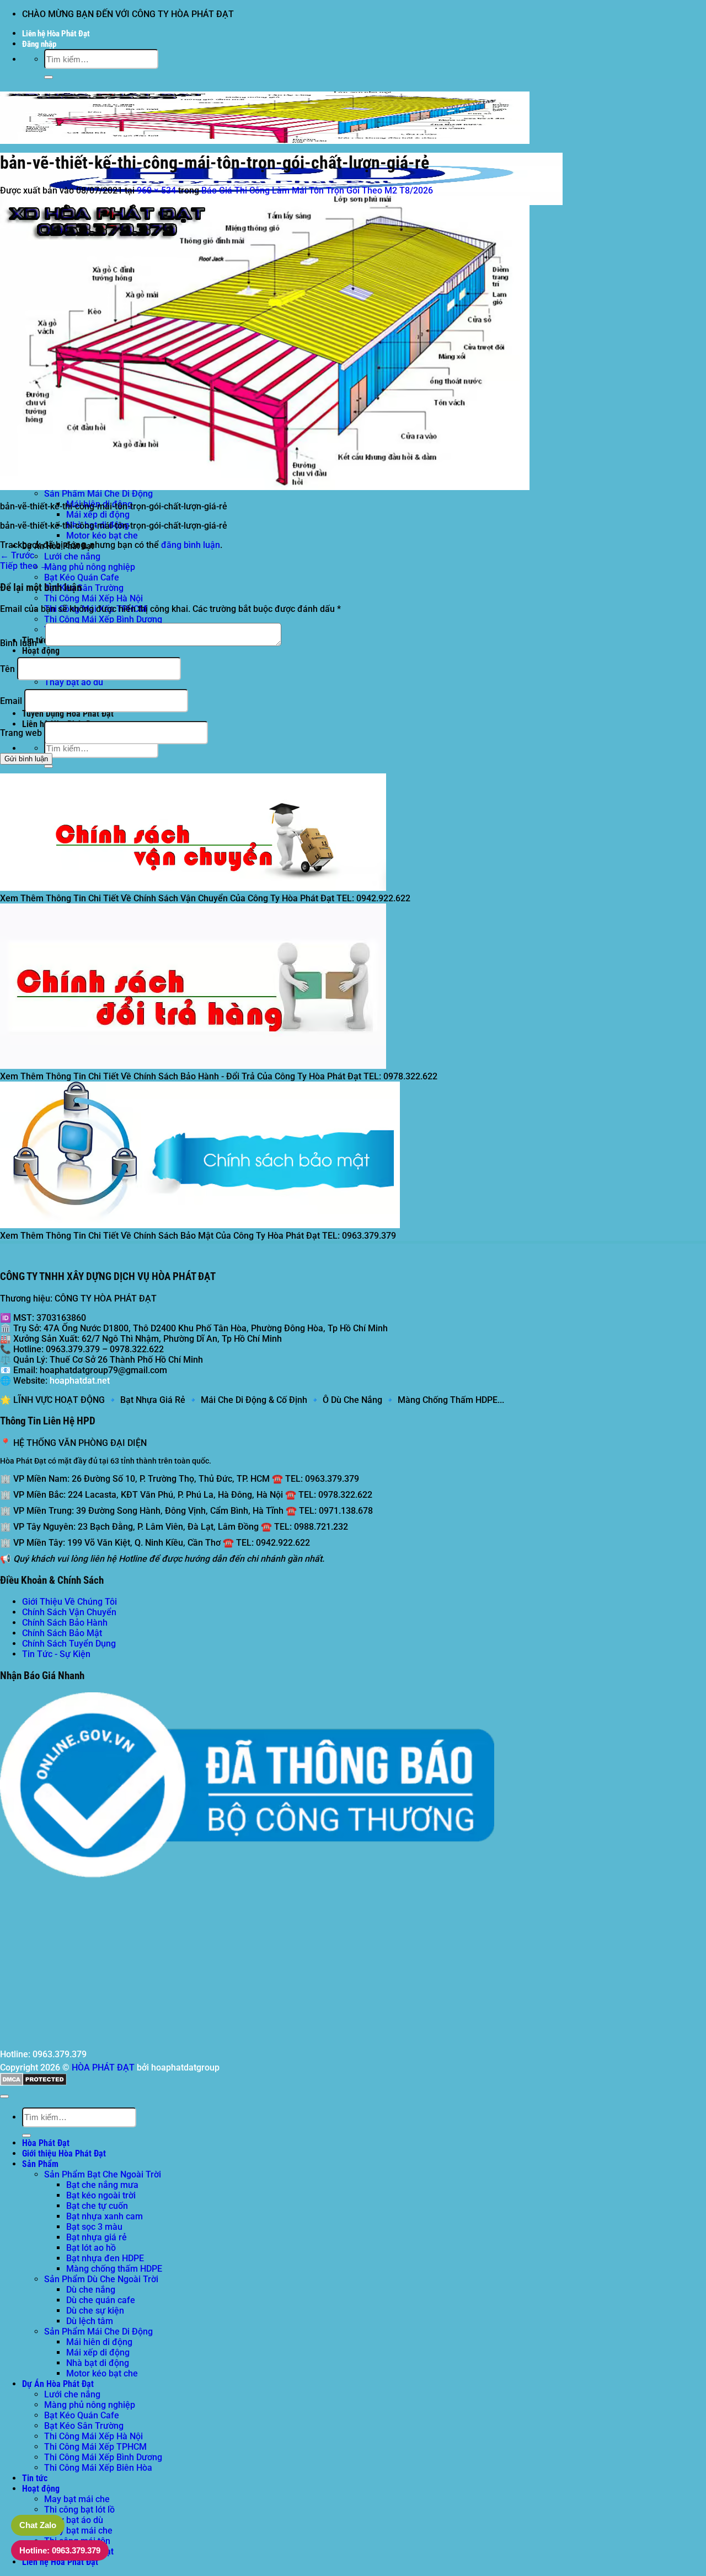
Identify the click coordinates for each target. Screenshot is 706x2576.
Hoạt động (41, 651)
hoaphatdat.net (80, 1381)
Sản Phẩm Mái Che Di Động (98, 494)
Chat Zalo (38, 2525)
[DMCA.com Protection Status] (33, 2083)
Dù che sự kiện (95, 2311)
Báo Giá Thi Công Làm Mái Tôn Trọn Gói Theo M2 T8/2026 (317, 190)
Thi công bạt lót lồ (79, 2510)
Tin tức (35, 2478)
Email (11, 701)
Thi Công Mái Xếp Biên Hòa (98, 2468)
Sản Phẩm (40, 2164)
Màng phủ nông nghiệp (90, 567)
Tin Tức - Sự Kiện (56, 1654)
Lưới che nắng (72, 556)
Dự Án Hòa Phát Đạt (58, 2384)
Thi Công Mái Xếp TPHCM (95, 2447)
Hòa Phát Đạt (46, 2143)
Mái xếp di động (98, 515)
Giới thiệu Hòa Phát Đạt (64, 2153)
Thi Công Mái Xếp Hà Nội (93, 598)
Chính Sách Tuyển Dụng (69, 1644)
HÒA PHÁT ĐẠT (103, 2067)
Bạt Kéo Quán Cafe (82, 577)
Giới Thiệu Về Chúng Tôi (69, 1602)
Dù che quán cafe (101, 2300)
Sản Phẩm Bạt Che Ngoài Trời (103, 2174)
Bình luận (22, 643)
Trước (17, 555)
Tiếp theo (24, 566)
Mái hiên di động (99, 2342)
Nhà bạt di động (98, 2363)
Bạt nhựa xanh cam (105, 2216)
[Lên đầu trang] (4, 2096)
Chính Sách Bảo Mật (62, 1633)
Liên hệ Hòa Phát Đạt (56, 34)
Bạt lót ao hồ (91, 2248)
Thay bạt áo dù (74, 682)
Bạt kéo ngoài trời (101, 2195)
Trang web (21, 733)
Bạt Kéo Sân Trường (84, 588)
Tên (7, 669)
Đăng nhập (39, 44)
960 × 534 (156, 190)
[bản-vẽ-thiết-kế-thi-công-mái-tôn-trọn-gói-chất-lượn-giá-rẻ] (265, 487)
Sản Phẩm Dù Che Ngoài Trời (101, 2279)
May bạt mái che (77, 2499)
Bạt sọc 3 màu (94, 2227)
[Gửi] (49, 77)
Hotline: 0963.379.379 (60, 2550)
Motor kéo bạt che (102, 536)
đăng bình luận (191, 545)
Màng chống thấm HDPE (114, 2269)
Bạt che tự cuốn (97, 2206)
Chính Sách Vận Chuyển (69, 1612)
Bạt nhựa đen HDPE (105, 2258)
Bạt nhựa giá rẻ (97, 2237)
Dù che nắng (91, 2290)
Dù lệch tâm (90, 2321)
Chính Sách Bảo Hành (65, 1623)
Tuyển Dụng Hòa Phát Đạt (68, 714)
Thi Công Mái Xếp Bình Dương (103, 619)
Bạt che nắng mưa (102, 2185)
